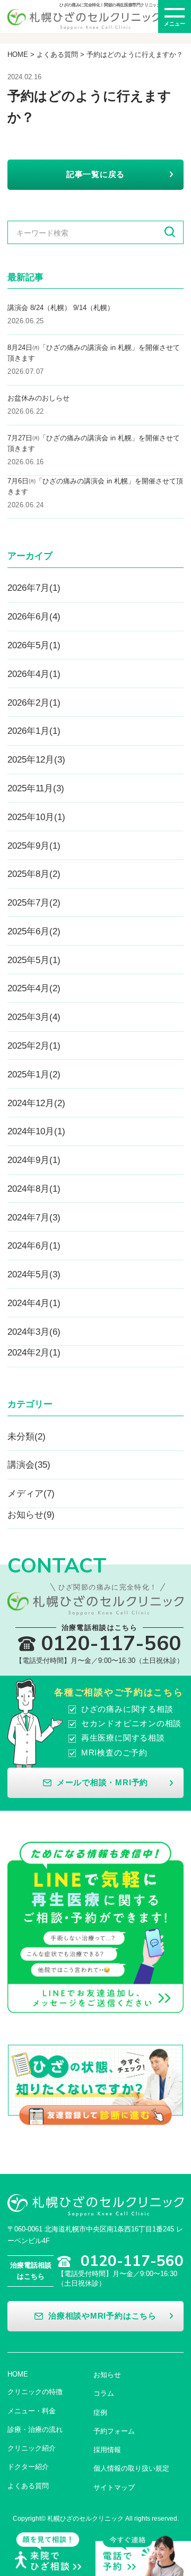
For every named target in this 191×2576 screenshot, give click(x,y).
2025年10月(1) (36, 817)
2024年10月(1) (36, 1131)
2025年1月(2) (34, 1074)
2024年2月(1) (34, 1352)
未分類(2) (27, 1436)
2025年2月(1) (34, 1046)
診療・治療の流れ (35, 2429)
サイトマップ (114, 2487)
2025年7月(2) (34, 902)
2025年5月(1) (34, 960)
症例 (100, 2412)
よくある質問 (57, 55)
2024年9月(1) (34, 1160)
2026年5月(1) (34, 645)
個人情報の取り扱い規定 (131, 2468)
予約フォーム (114, 2431)
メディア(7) (31, 1493)
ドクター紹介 (28, 2467)
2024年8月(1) (34, 1189)
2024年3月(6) (34, 1332)
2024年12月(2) (36, 1103)
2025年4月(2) (34, 988)
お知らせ (107, 2375)
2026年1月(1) (34, 731)
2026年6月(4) (34, 616)
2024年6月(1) (34, 1245)
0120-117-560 (107, 405)
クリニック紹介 (32, 2448)
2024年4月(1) (34, 1303)
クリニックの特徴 (35, 2392)
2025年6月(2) (34, 931)
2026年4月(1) (34, 674)
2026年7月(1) (34, 588)
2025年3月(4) (34, 1017)
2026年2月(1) (34, 702)
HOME (18, 55)
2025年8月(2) (34, 874)
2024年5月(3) (34, 1274)
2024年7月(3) (34, 1217)
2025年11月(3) (36, 788)
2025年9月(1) (34, 846)
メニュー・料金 (32, 2411)
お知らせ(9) (31, 1515)
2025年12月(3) (36, 759)
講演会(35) (29, 1465)
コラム (104, 2393)
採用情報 (107, 2450)
